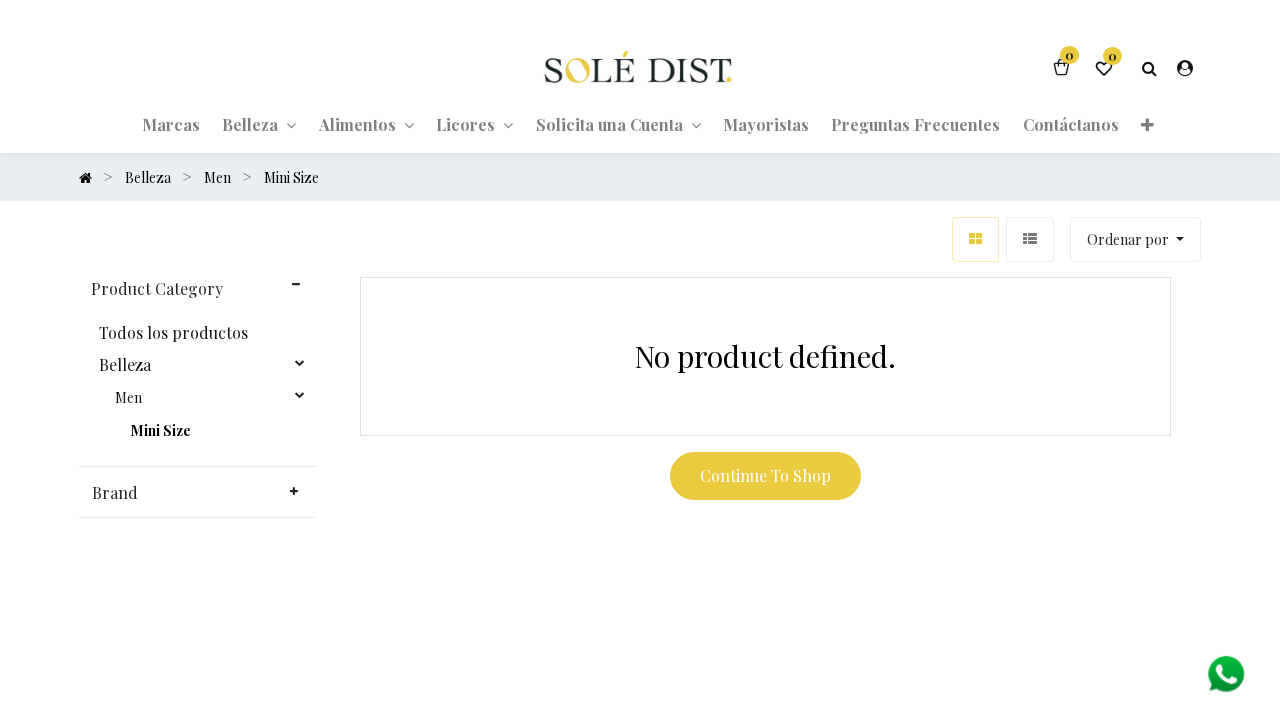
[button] (1147, 124)
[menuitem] (171, 124)
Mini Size (161, 431)
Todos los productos (173, 333)
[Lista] (1030, 239)
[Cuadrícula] (975, 239)
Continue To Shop (765, 475)
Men (128, 398)
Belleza (125, 365)
